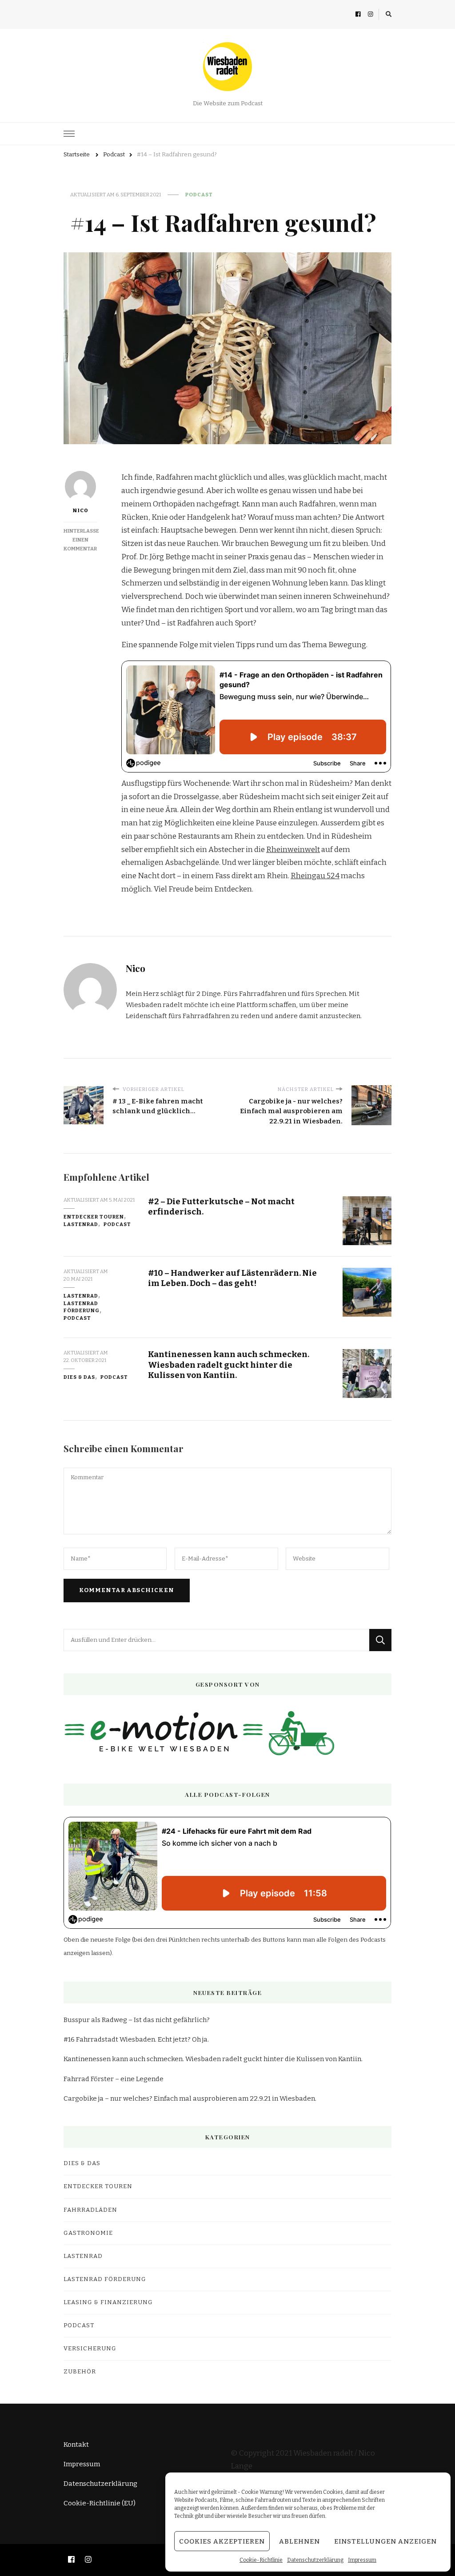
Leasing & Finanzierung (108, 2302)
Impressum (362, 2560)
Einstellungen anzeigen (385, 2541)
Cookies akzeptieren (222, 2541)
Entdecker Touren (94, 1217)
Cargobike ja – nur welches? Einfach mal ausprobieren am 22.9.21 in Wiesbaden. (190, 2098)
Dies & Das (79, 1377)
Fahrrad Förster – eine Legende (114, 2079)
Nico (80, 510)
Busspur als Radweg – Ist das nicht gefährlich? (137, 2020)
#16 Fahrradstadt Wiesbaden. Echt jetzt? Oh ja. (136, 2039)
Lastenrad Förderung (82, 1307)
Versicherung (90, 2349)
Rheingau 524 (315, 876)
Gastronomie (88, 2233)
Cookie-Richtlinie (261, 2560)
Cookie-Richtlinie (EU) (100, 2503)
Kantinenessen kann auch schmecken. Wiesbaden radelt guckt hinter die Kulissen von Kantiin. (229, 1365)
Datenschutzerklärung (315, 2560)
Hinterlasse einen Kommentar (81, 540)
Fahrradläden (90, 2210)
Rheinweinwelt (293, 850)
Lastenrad (81, 1224)
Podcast (199, 195)
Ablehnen (299, 2541)
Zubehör (80, 2372)
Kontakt (76, 2445)
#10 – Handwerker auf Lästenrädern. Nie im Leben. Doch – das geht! (232, 1278)
